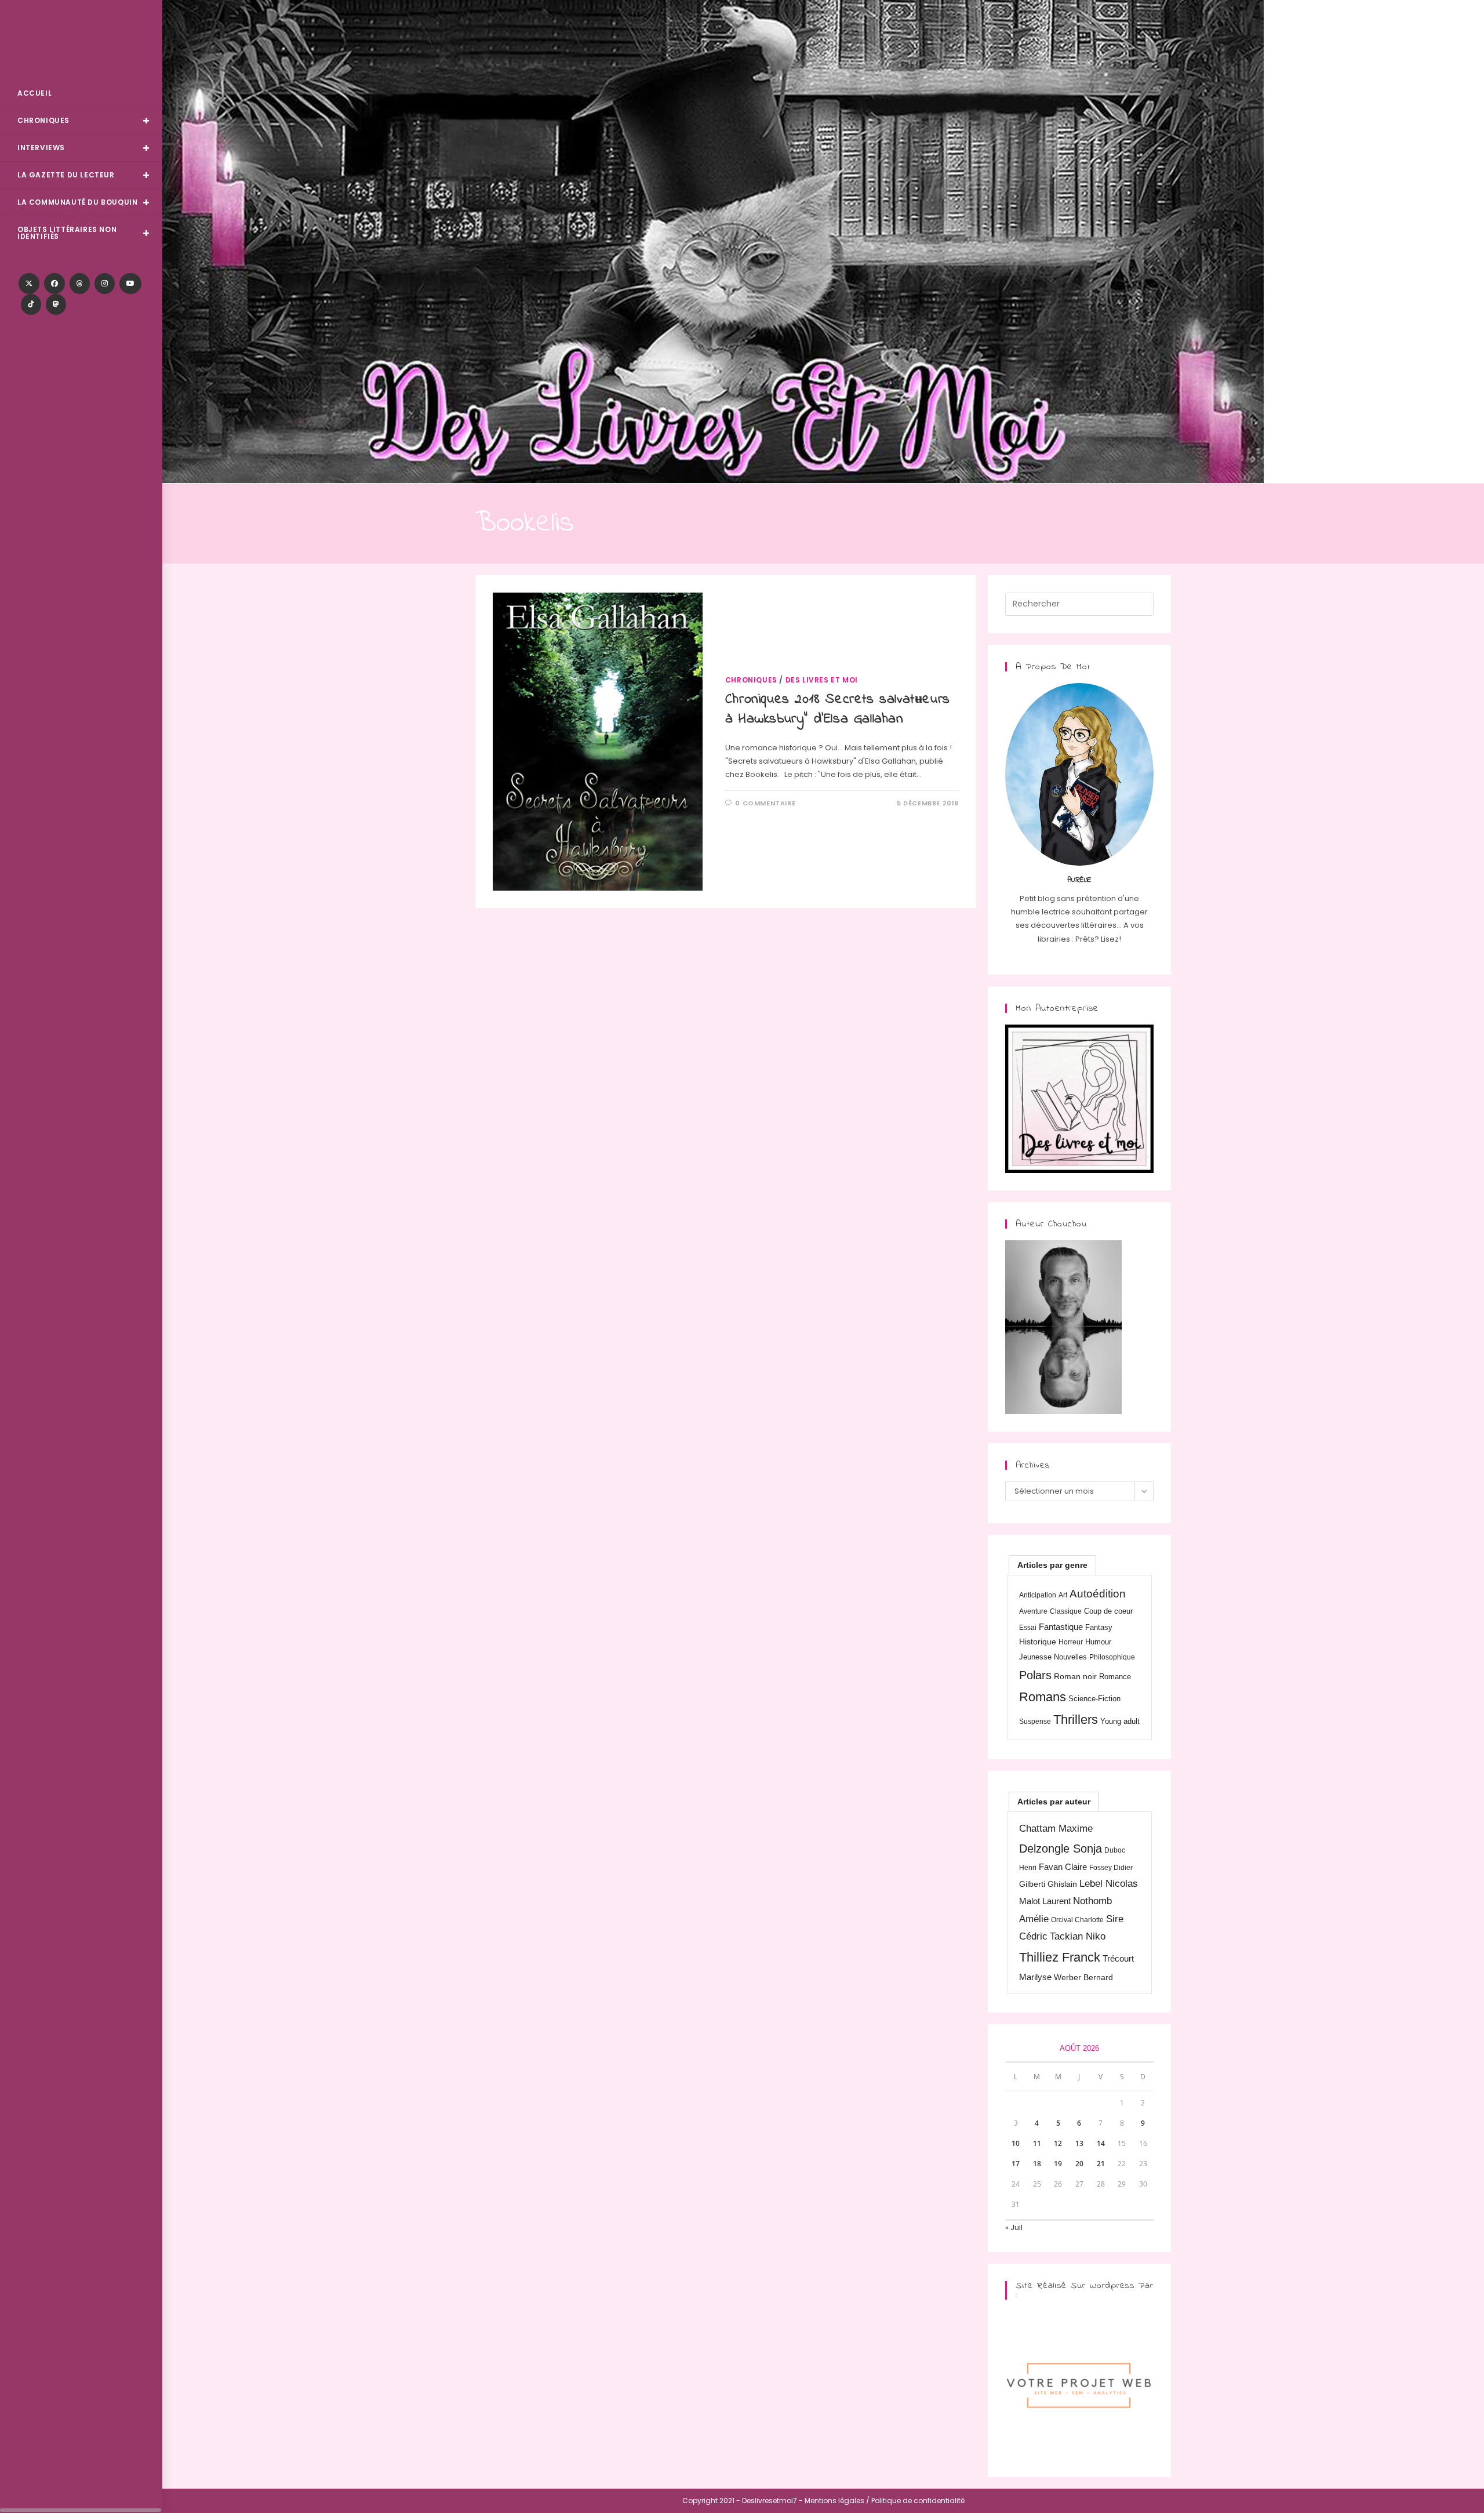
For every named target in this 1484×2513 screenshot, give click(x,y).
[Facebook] (54, 284)
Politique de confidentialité (918, 2501)
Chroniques (751, 680)
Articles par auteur (1054, 1802)
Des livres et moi (822, 680)
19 (1058, 2164)
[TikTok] (31, 304)
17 (1016, 2164)
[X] (29, 284)
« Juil (1014, 2227)
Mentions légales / (837, 2501)
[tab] (1052, 1565)
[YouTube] (130, 284)
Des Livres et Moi (81, 41)
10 (1016, 2143)
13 (1079, 2143)
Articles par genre (1052, 1565)
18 (1037, 2164)
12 (1058, 2143)
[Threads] (80, 284)
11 (1037, 2143)
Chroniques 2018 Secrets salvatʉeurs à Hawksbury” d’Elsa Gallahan (838, 709)
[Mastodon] (56, 304)
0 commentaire (765, 803)
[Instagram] (105, 284)
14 (1101, 2143)
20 (1079, 2164)
